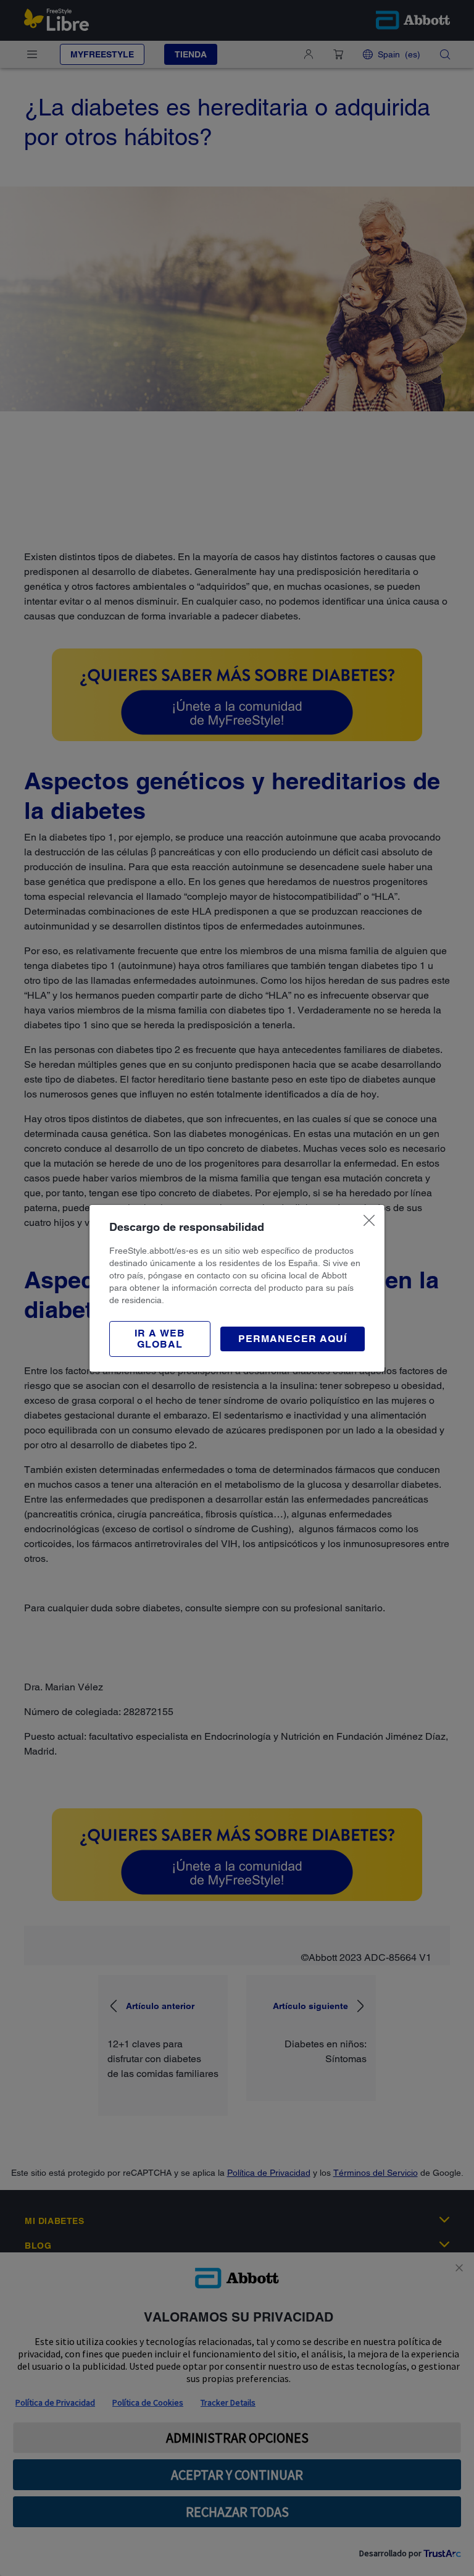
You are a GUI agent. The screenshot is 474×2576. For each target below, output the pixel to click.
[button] (160, 1339)
